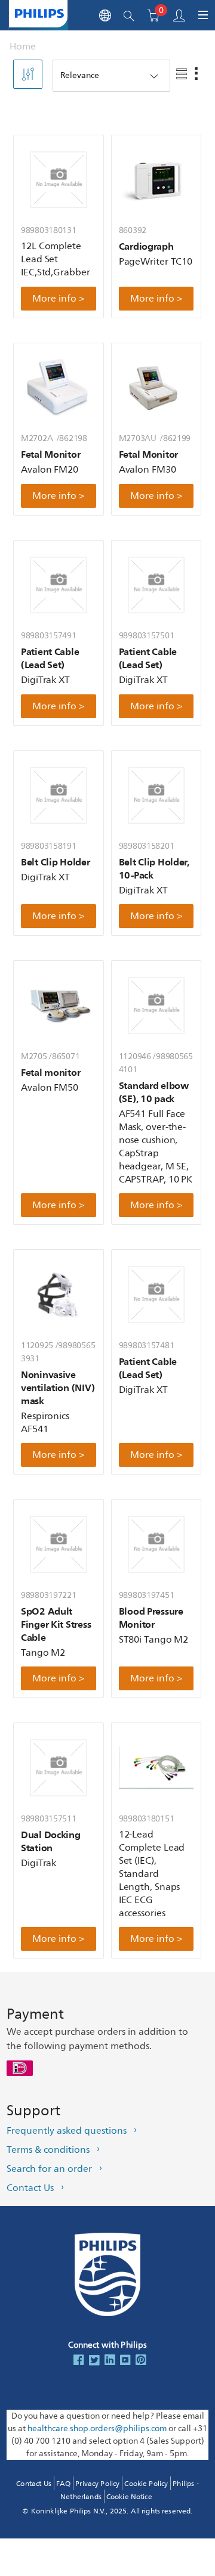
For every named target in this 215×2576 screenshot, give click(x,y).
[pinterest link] (141, 2361)
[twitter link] (94, 2361)
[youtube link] (125, 2361)
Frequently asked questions (67, 2131)
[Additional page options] (195, 75)
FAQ (63, 2484)
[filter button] (28, 74)
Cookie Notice (129, 2497)
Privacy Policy (97, 2484)
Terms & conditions (48, 2150)
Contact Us (30, 2188)
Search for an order (49, 2169)
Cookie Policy (146, 2484)
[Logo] (39, 13)
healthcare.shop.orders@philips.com (97, 2428)
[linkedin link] (110, 2361)
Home (23, 46)
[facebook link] (79, 2361)
